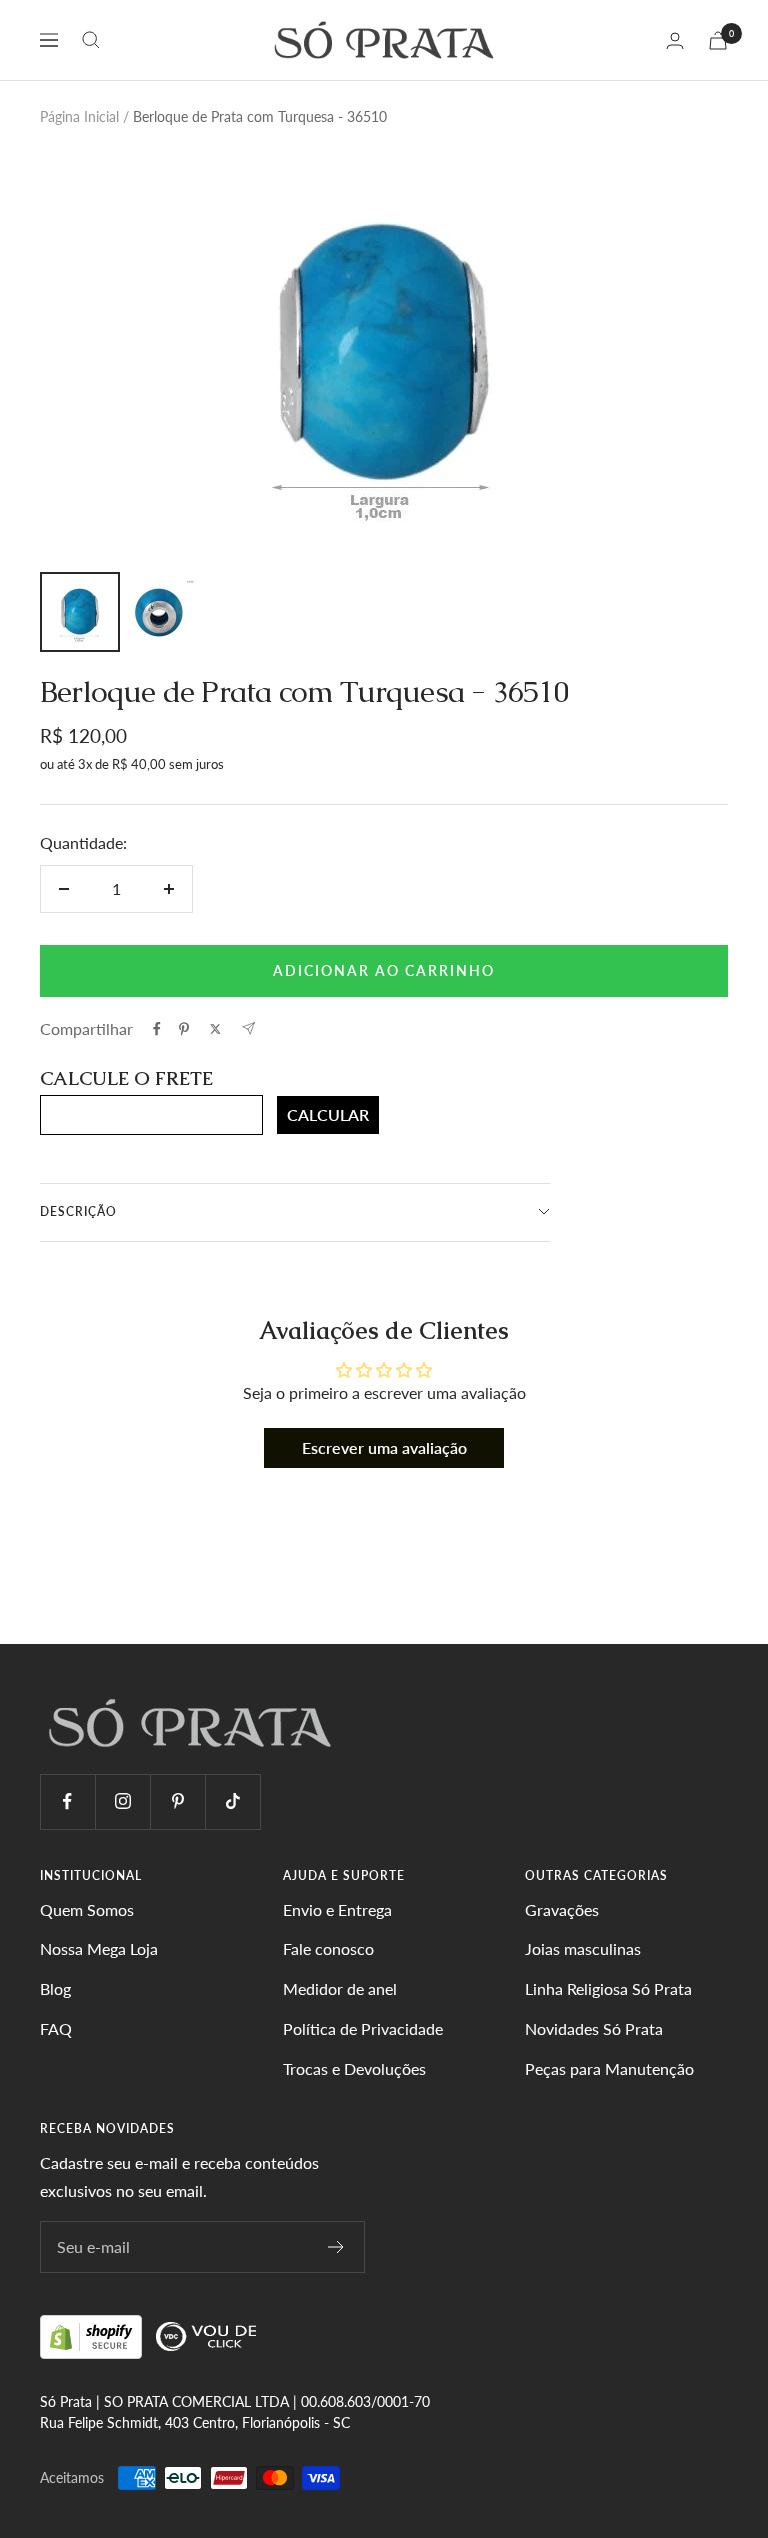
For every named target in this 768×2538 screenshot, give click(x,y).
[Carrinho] (718, 40)
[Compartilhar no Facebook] (157, 1029)
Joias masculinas (583, 1948)
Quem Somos (87, 1909)
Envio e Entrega (337, 1909)
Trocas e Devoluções (354, 2068)
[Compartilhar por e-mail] (248, 1028)
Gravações (562, 1909)
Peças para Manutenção (609, 2068)
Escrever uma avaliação (384, 1447)
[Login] (675, 40)
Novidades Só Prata (594, 2028)
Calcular (328, 1114)
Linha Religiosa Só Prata (608, 1988)
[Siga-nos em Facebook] (67, 1801)
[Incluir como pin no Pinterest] (184, 1029)
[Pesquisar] (91, 40)
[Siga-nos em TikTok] (232, 1801)
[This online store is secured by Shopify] (93, 2335)
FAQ (56, 2028)
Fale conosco (328, 1948)
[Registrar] (336, 2247)
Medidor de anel (340, 1988)
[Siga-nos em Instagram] (122, 1801)
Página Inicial (79, 116)
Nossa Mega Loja (99, 1948)
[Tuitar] (215, 1029)
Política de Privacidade (363, 2028)
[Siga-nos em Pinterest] (177, 1801)
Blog (55, 1988)
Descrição (78, 1211)
